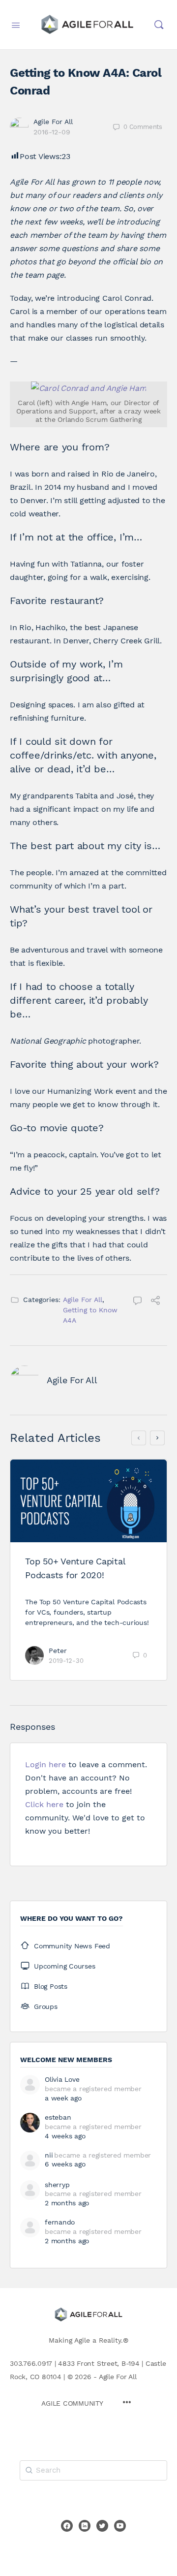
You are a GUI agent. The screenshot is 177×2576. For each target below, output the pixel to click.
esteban (58, 2117)
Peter (58, 1651)
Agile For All (53, 122)
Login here (45, 1765)
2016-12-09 (52, 132)
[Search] (159, 25)
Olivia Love (62, 2079)
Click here (44, 1804)
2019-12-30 (66, 1661)
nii (49, 2155)
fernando (60, 2222)
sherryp (57, 2185)
